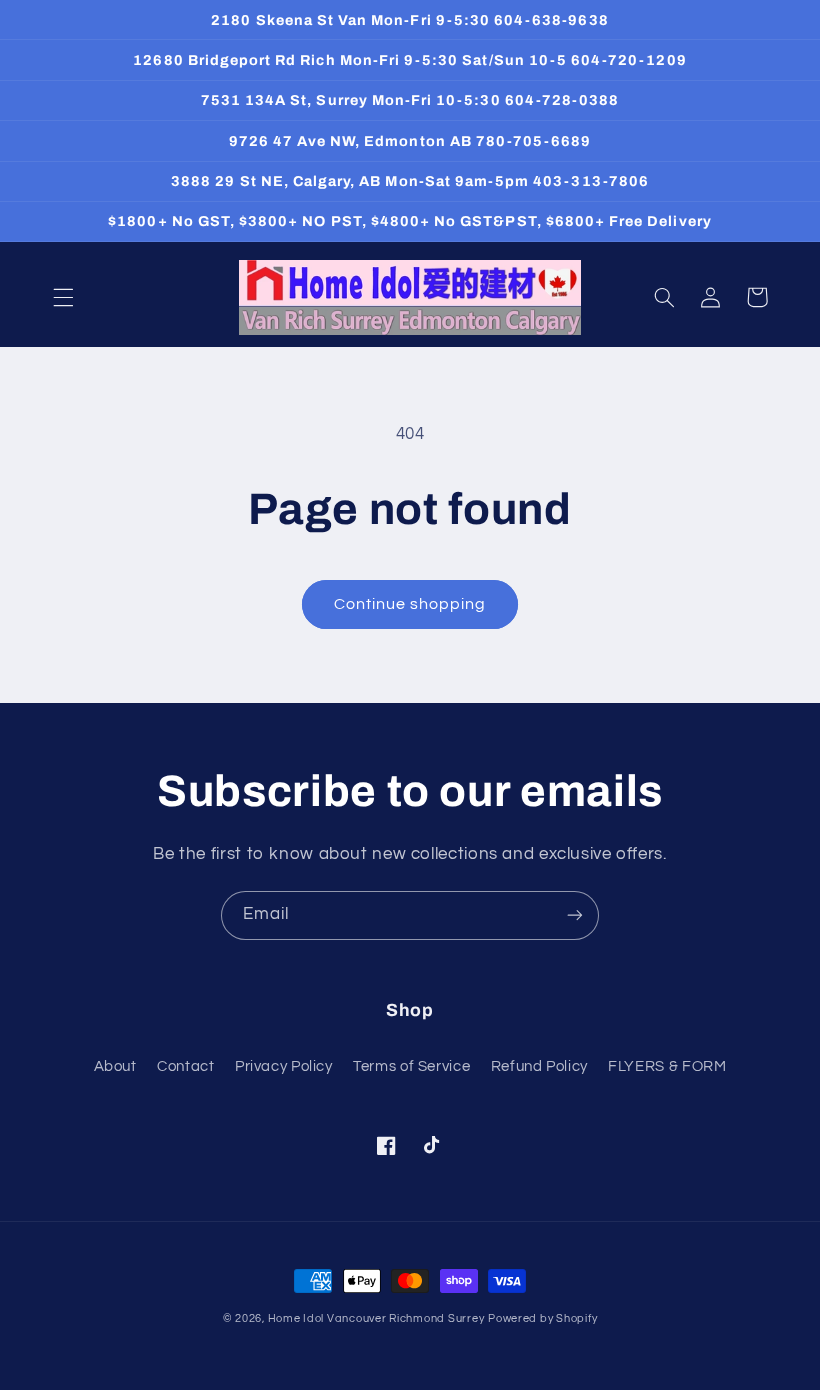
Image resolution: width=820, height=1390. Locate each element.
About (115, 1066)
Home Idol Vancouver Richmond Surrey (376, 1318)
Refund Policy (539, 1066)
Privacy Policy (284, 1066)
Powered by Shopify (542, 1318)
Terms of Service (411, 1066)
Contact (185, 1066)
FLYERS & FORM (667, 1066)
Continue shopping (410, 604)
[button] (63, 297)
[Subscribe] (575, 915)
